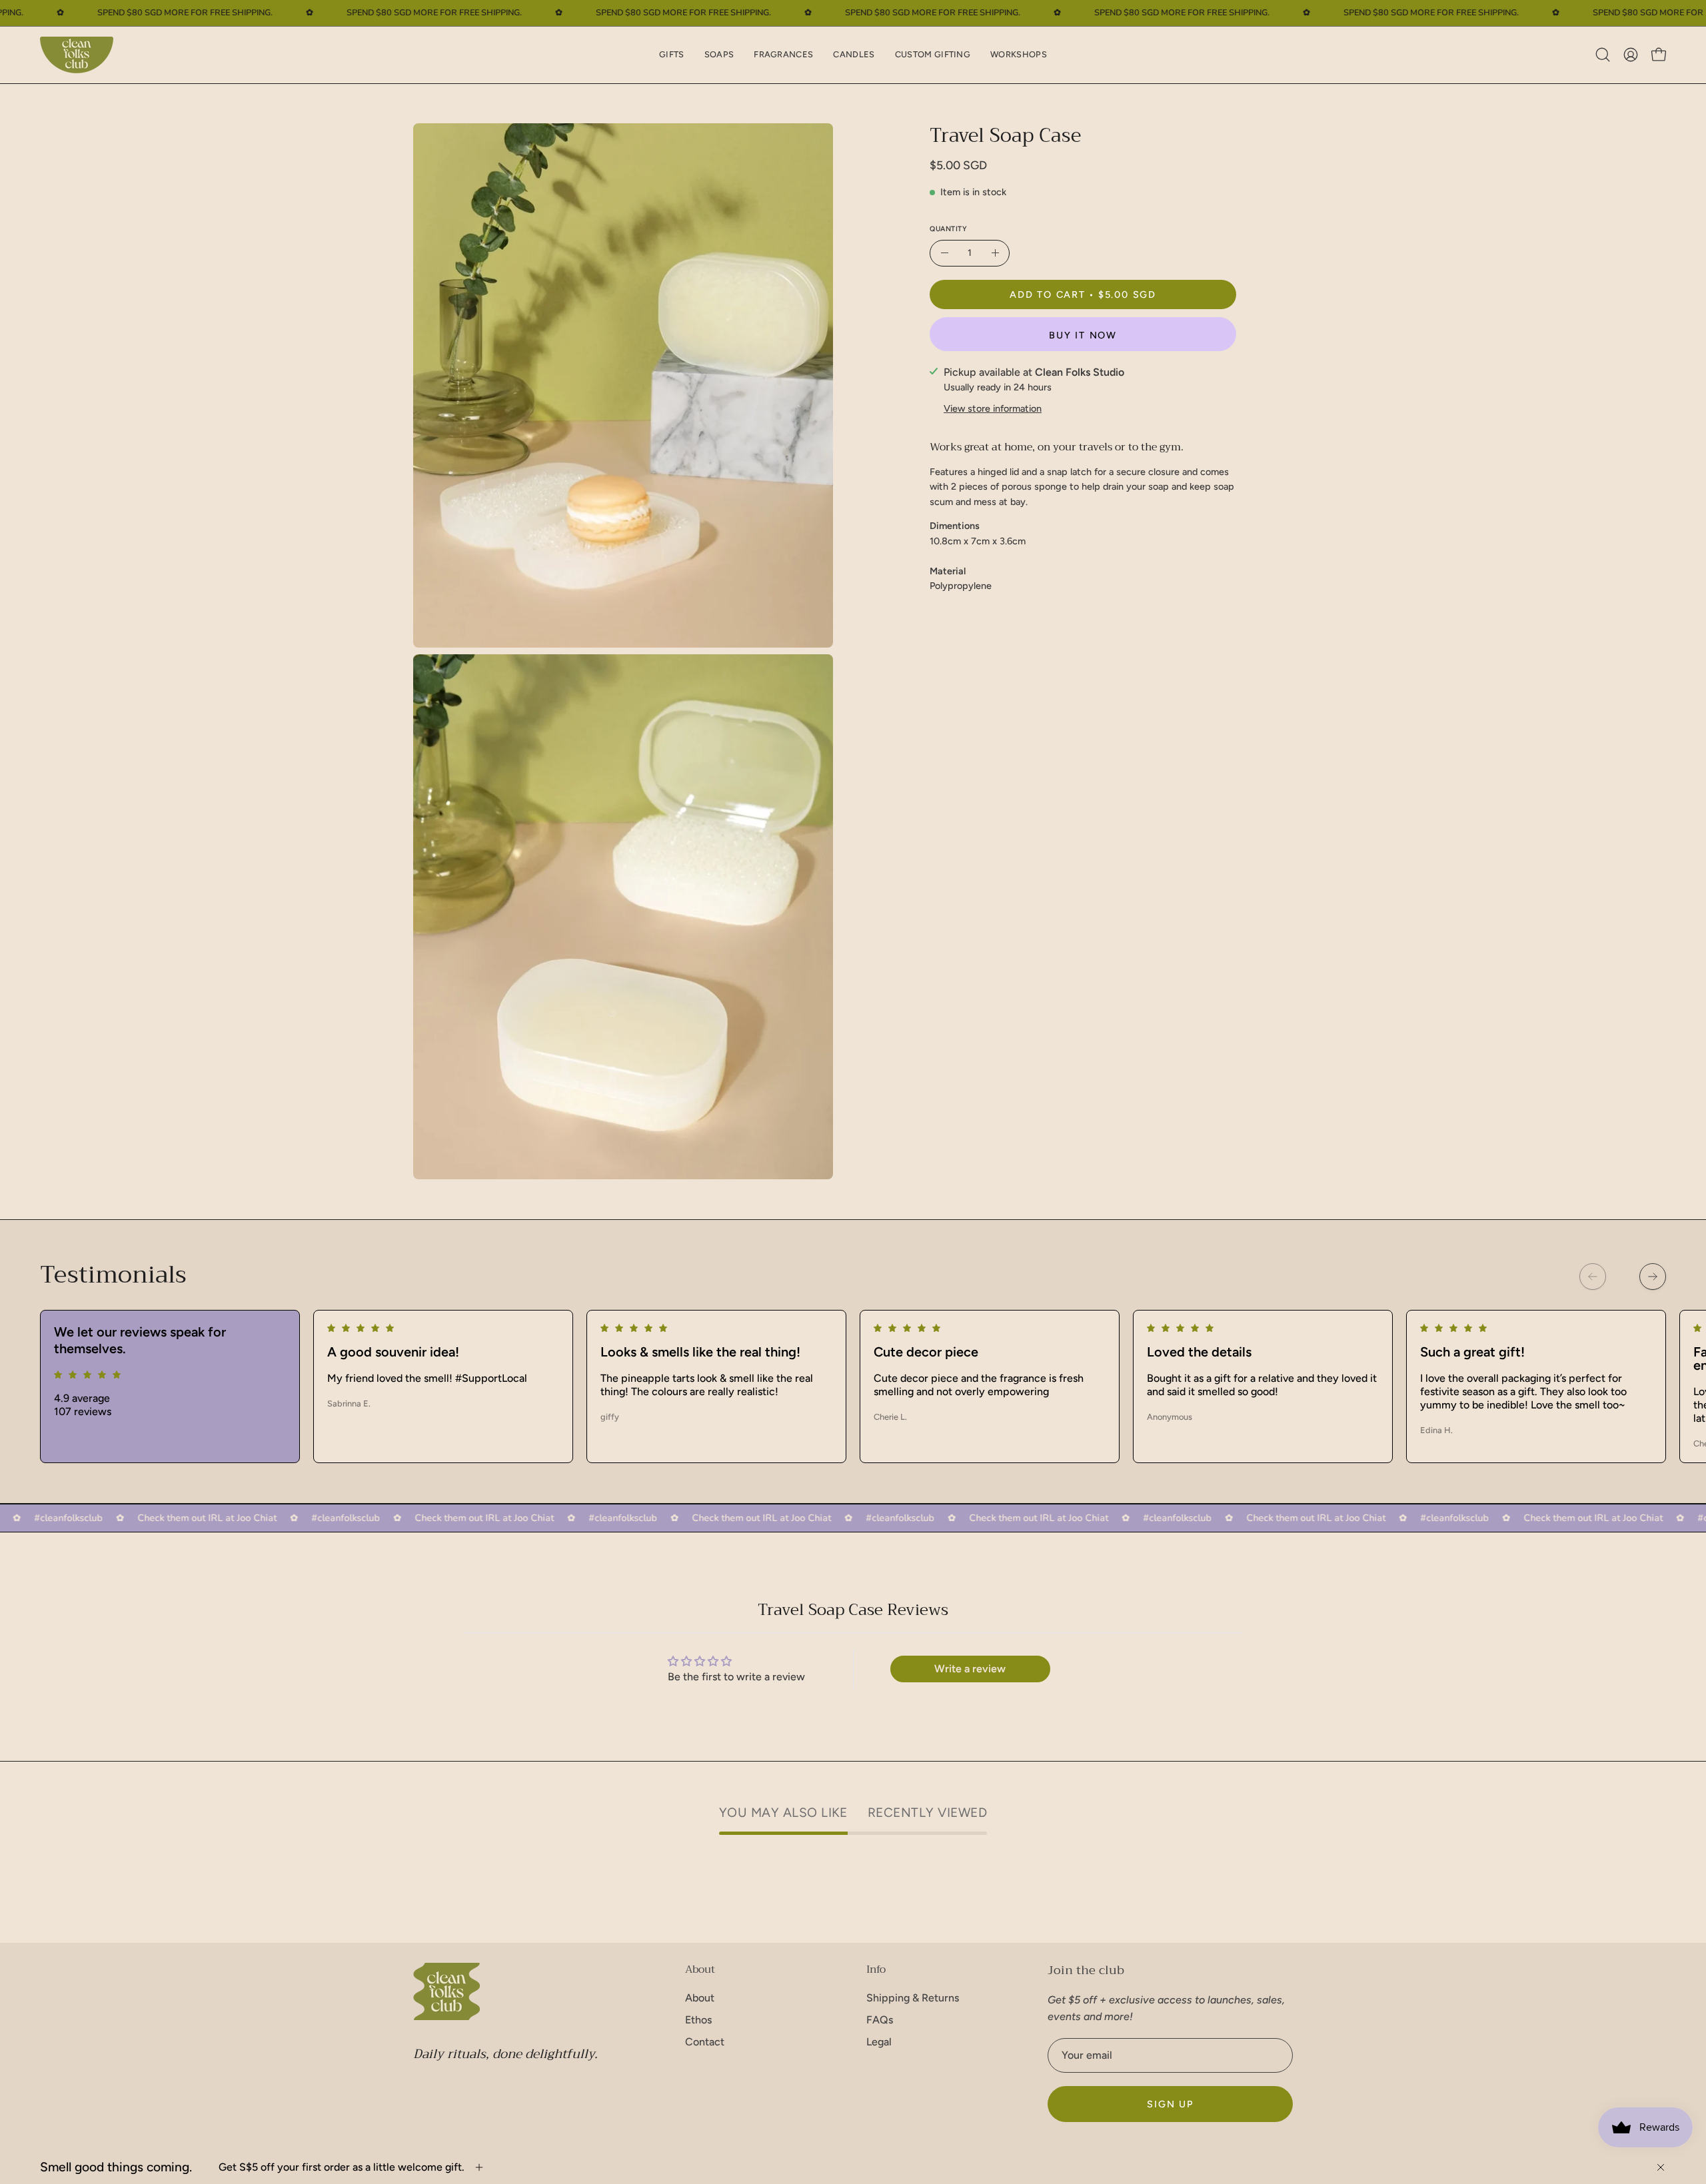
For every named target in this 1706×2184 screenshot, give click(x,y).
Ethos (698, 2020)
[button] (672, 55)
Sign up (1170, 2104)
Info (876, 1969)
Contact (705, 2042)
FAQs (880, 2020)
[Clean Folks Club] (77, 55)
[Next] (1653, 1277)
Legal (879, 2042)
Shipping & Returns (913, 1998)
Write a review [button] (970, 1669)
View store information (993, 408)
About (700, 1969)
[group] (853, 1386)
